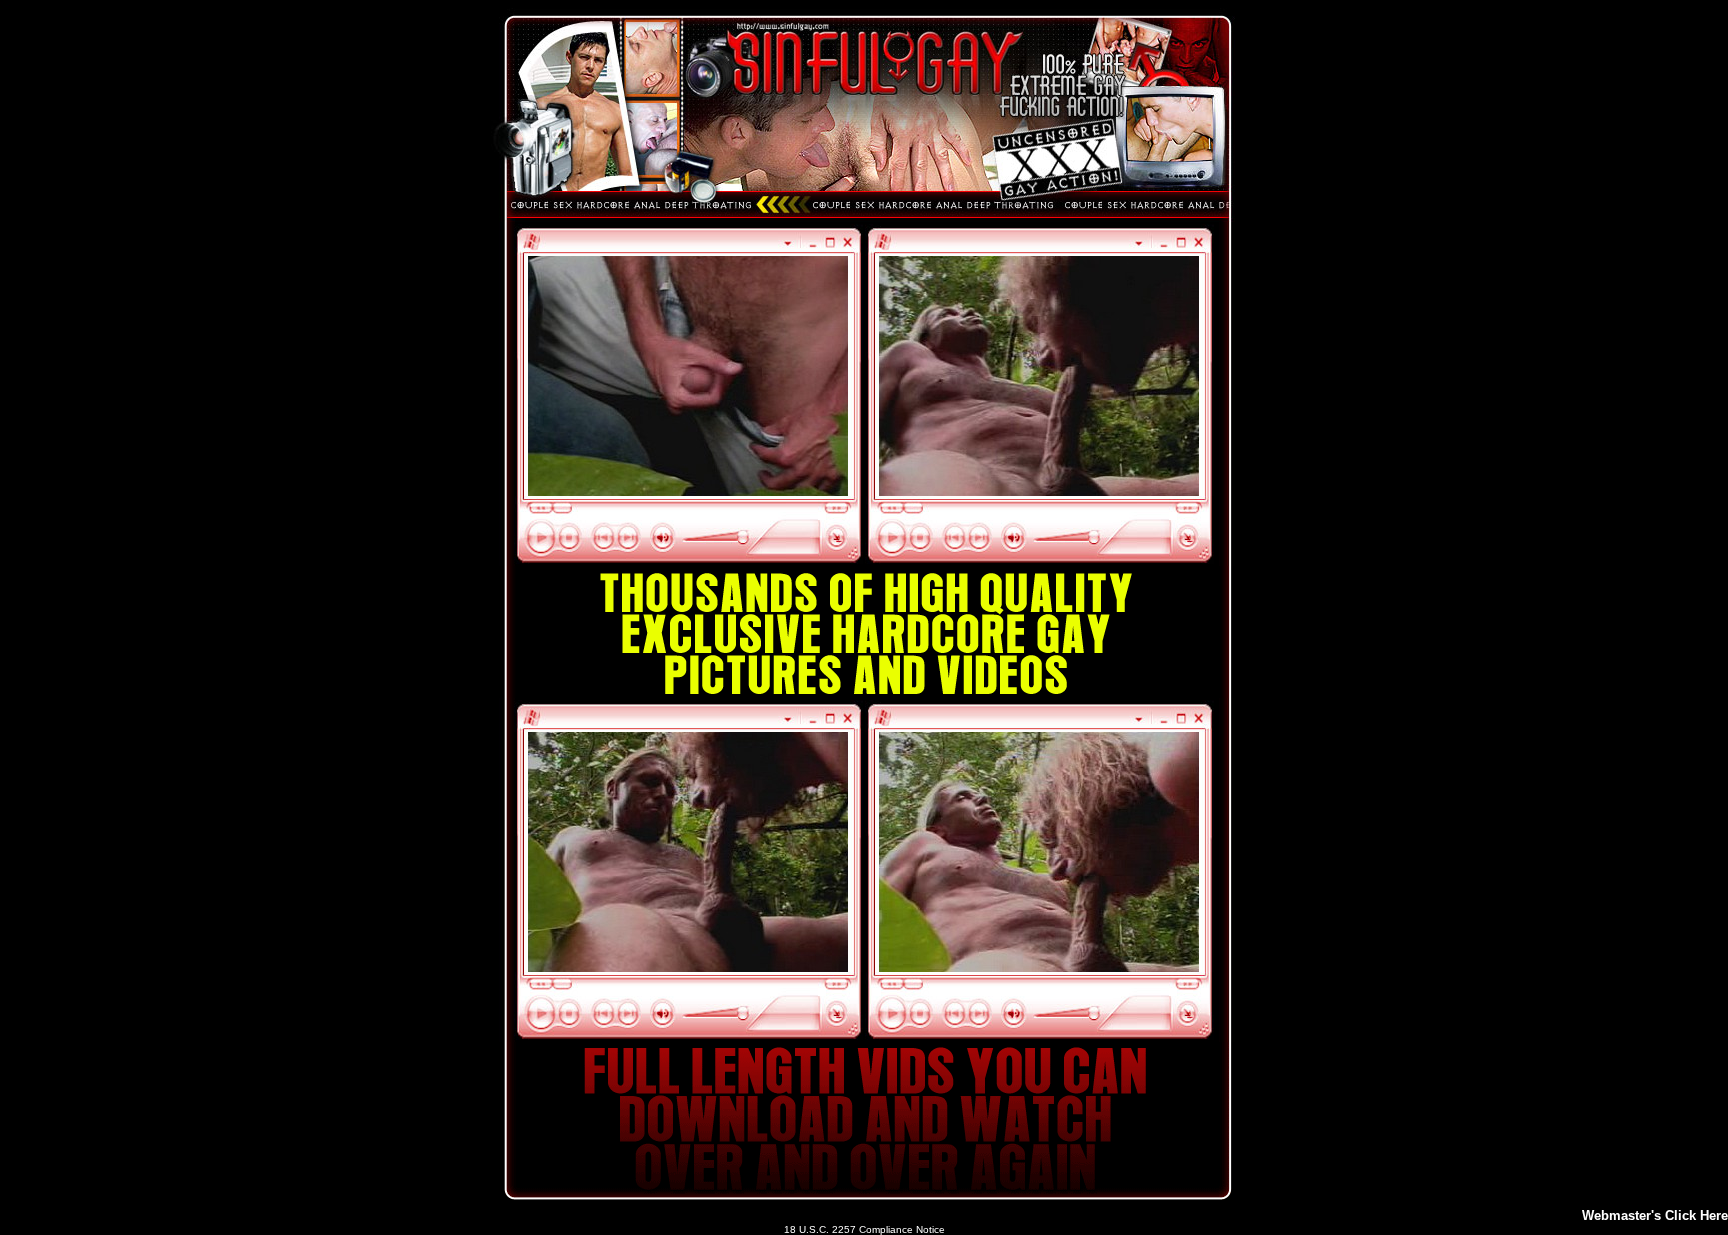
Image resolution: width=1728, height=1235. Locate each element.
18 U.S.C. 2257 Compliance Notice (864, 1229)
